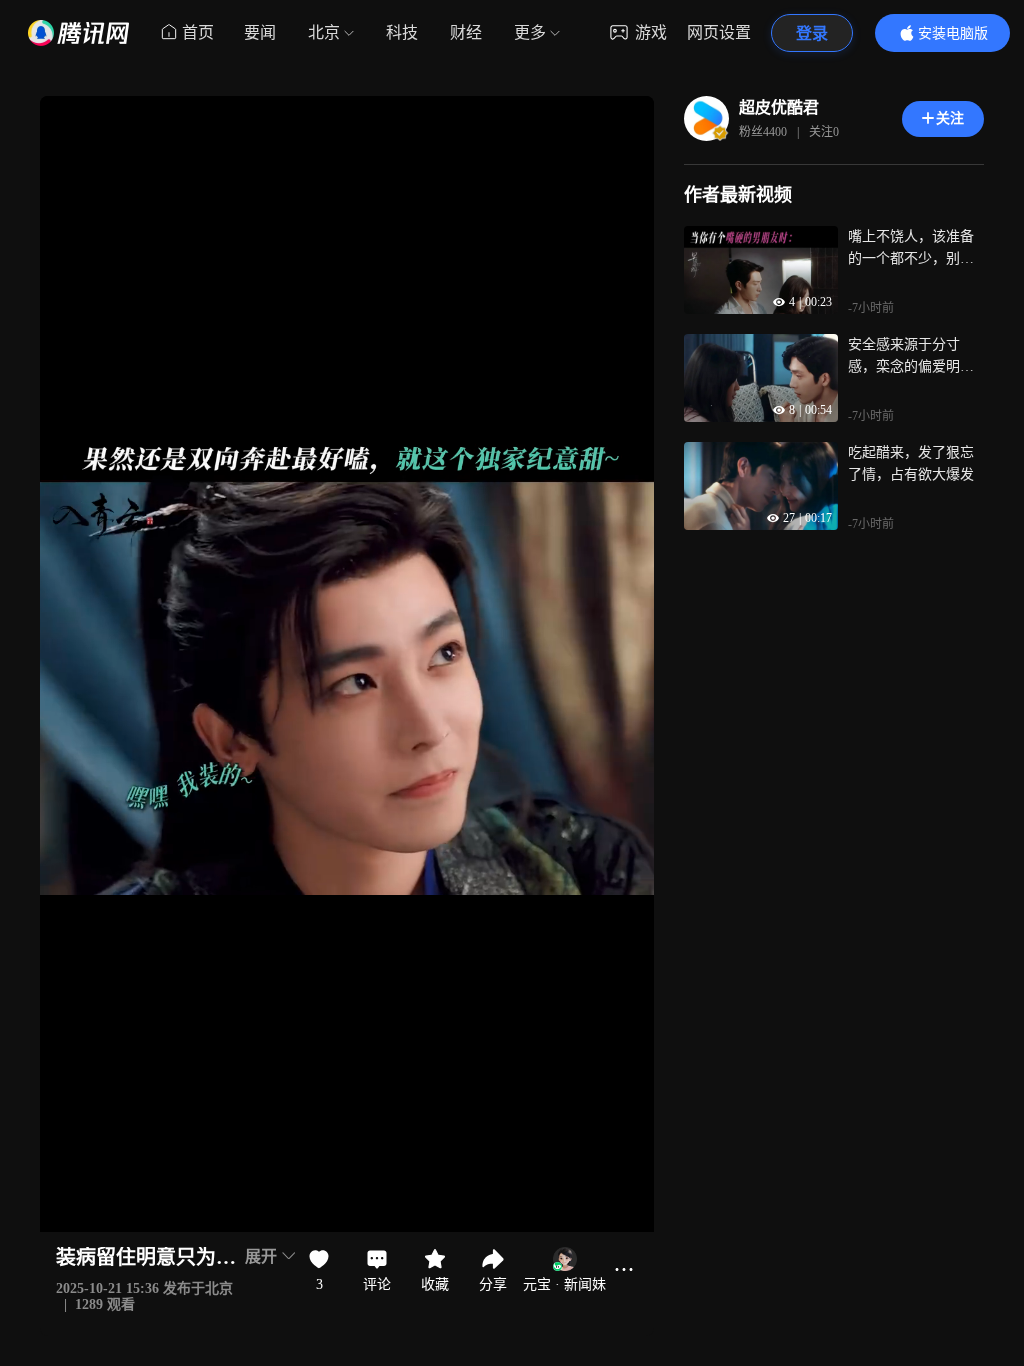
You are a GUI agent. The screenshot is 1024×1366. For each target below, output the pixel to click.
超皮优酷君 (779, 107)
